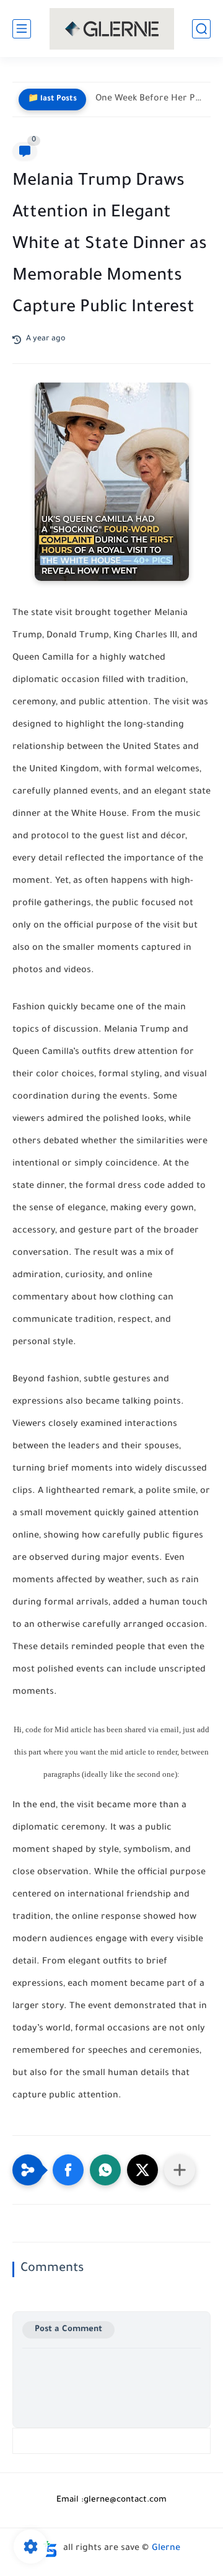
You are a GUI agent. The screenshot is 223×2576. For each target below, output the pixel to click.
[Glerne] (112, 29)
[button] (68, 2170)
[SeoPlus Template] (50, 2549)
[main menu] (22, 29)
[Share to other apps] (180, 2170)
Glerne (166, 2549)
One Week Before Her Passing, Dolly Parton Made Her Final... (150, 99)
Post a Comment (68, 2330)
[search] (201, 29)
